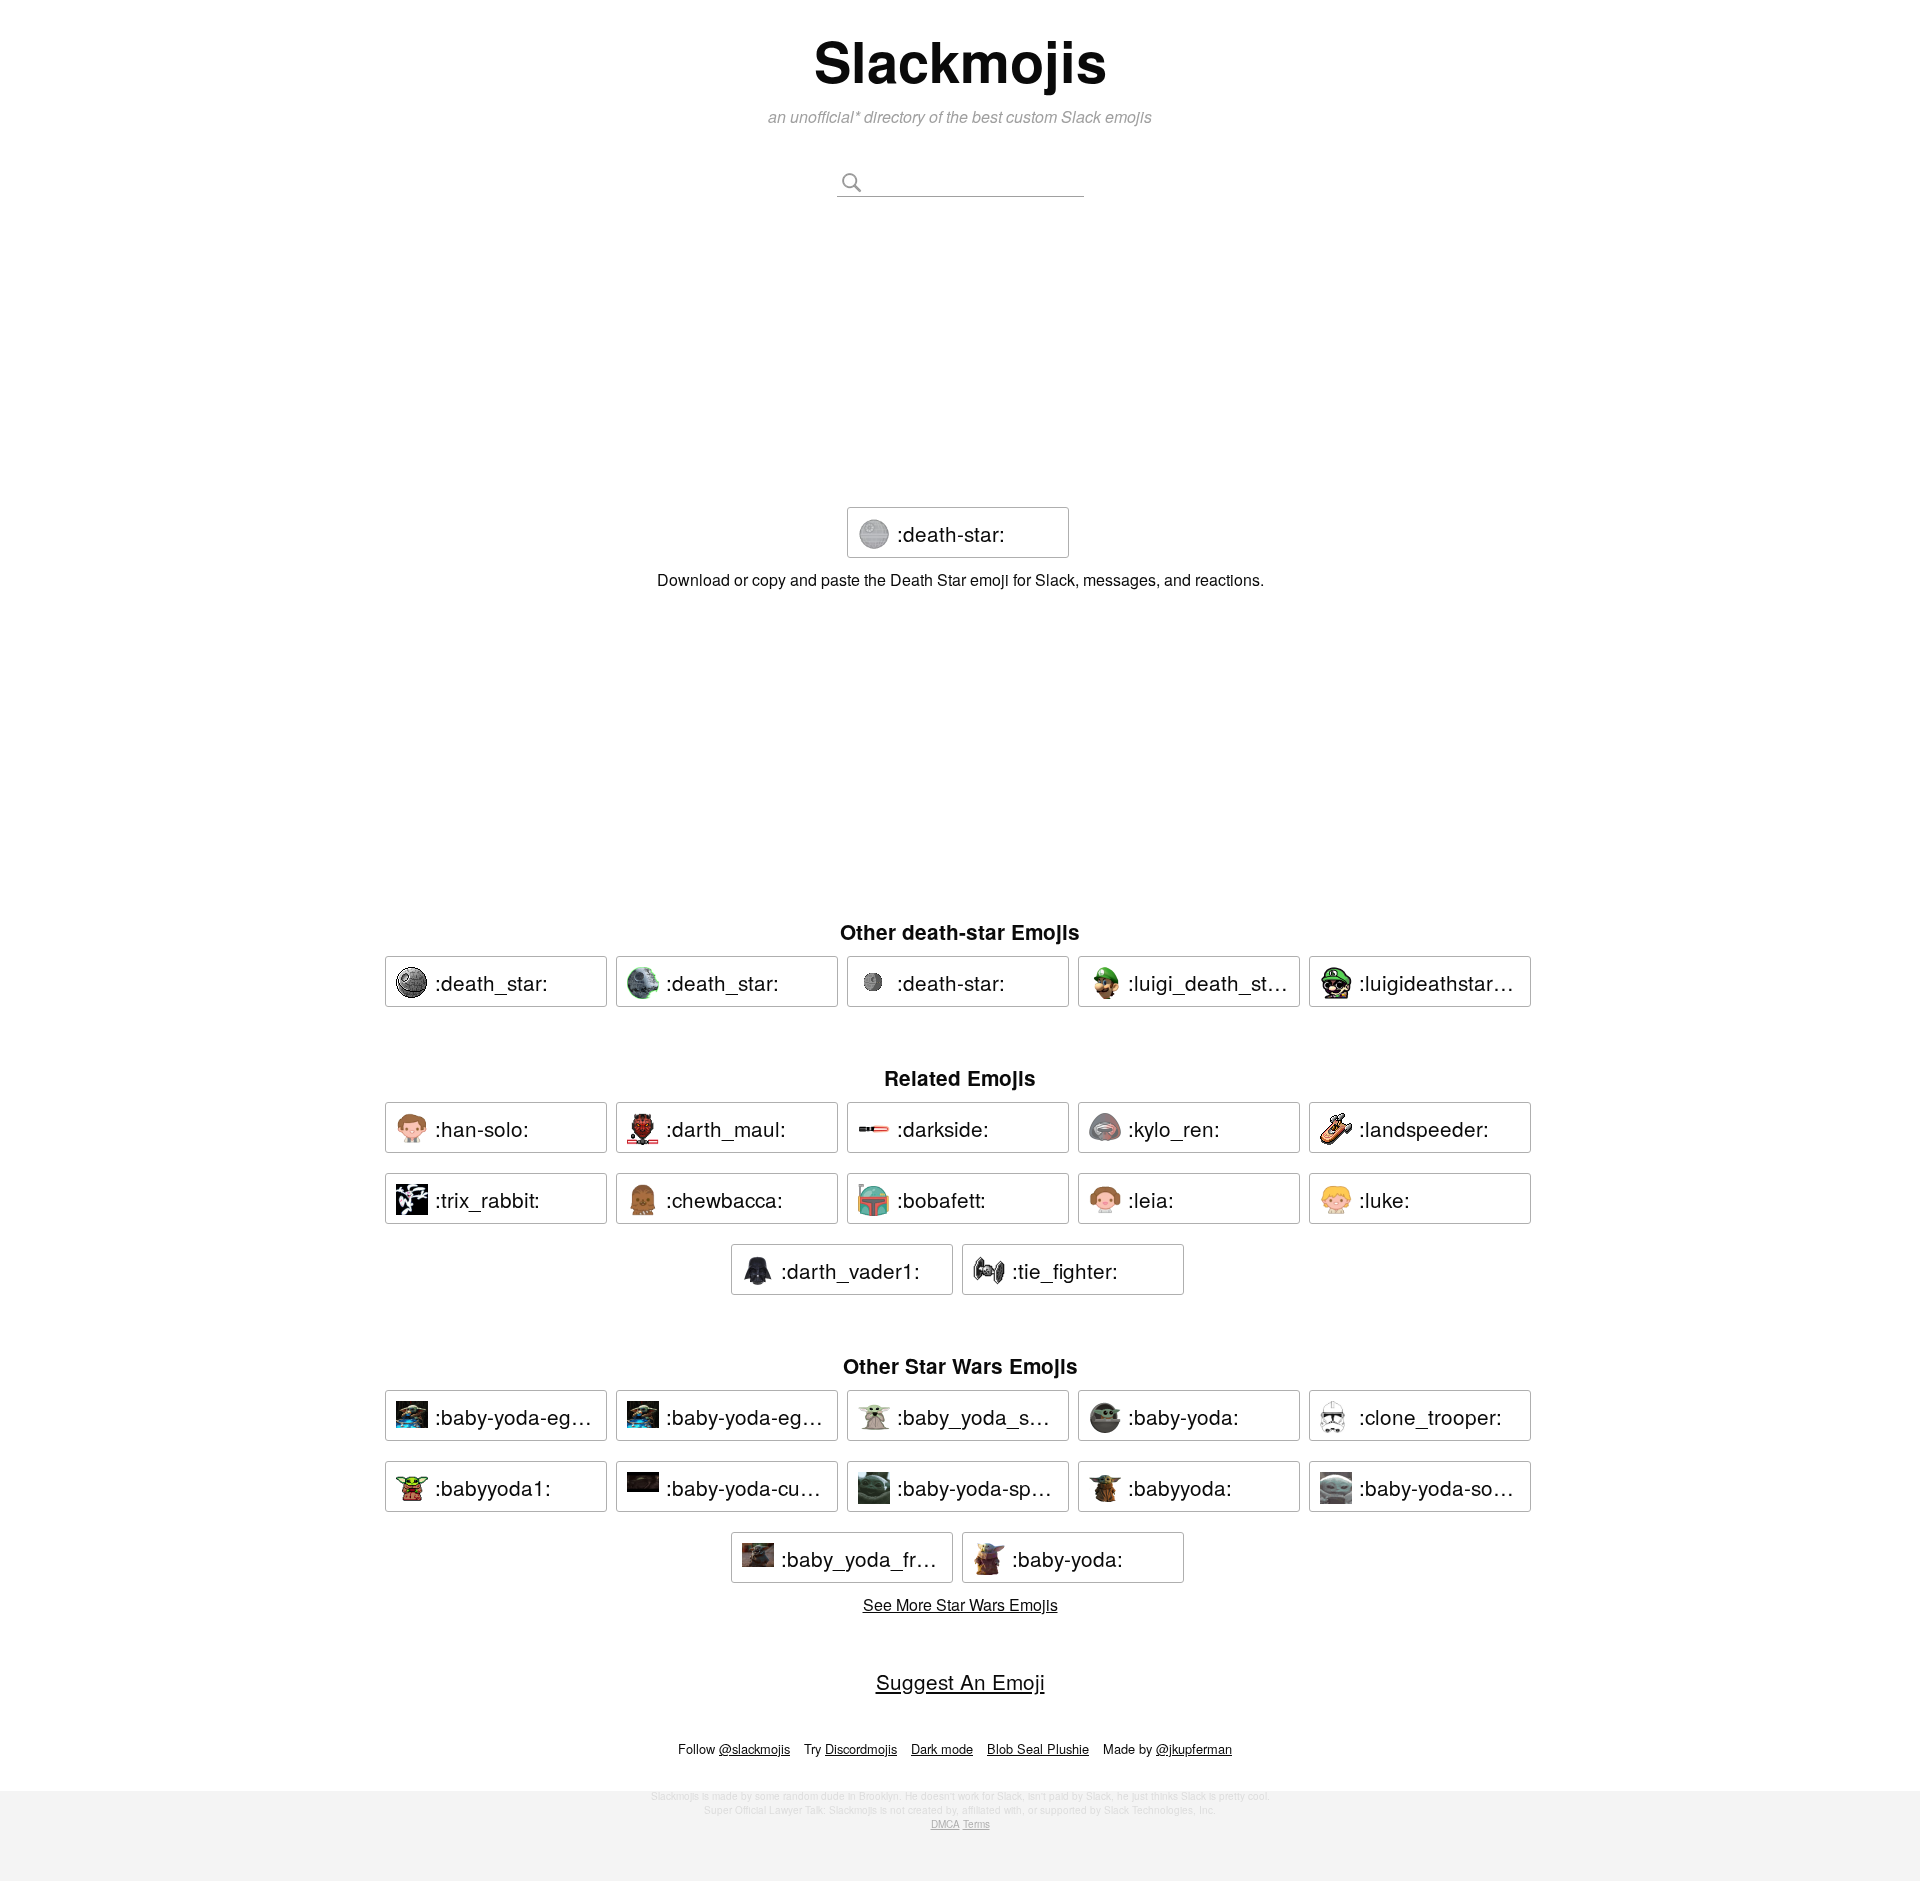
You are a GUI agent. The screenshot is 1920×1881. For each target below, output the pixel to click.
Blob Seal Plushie (1038, 1748)
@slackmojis (754, 1748)
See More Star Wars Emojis (960, 1604)
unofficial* (827, 116)
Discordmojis (861, 1748)
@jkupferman (1194, 1748)
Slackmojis (960, 60)
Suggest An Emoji (960, 1681)
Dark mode (942, 1748)
